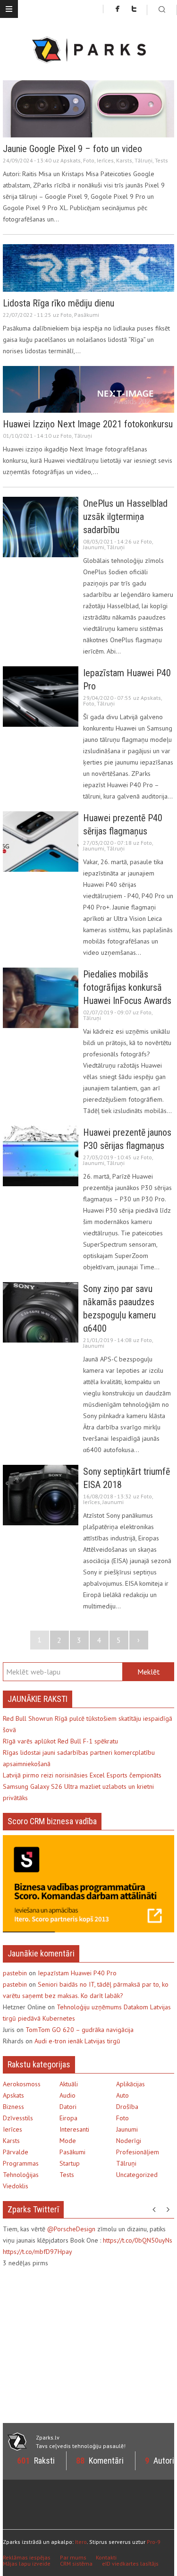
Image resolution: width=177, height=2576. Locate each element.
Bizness (13, 2107)
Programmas (21, 2163)
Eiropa (68, 2118)
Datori (68, 2107)
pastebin (15, 1973)
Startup (70, 2163)
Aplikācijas (131, 2084)
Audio (67, 2095)
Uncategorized (137, 2175)
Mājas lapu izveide (27, 2563)
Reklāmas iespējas (27, 2557)
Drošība (127, 2107)
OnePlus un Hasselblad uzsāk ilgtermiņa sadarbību (125, 517)
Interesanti (74, 2129)
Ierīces (105, 160)
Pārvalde (16, 2152)
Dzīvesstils (18, 2118)
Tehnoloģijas (21, 2175)
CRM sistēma (76, 2563)
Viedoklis (16, 2186)
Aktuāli (69, 2084)
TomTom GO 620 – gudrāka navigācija (80, 2030)
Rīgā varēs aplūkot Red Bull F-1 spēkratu (60, 1741)
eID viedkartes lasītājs (130, 2563)
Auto (122, 2095)
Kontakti (106, 2557)
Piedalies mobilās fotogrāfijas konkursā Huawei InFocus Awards (127, 987)
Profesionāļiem (138, 2152)
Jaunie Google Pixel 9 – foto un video (72, 149)
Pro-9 (154, 2542)
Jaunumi (94, 547)
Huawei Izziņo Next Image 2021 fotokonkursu (88, 424)
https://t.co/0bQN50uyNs (138, 2240)
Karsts (124, 160)
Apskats (71, 160)
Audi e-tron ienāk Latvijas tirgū (77, 2041)
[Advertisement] (82, 2344)
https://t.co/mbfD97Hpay (38, 2252)
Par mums (73, 2557)
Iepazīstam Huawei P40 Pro (77, 1973)
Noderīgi (129, 2141)
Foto (89, 160)
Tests (161, 160)
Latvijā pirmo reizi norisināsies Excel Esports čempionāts (82, 1775)
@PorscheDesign (71, 2229)
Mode (68, 2141)
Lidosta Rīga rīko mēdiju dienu (59, 303)
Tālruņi (143, 160)
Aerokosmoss (22, 2084)
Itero (81, 2542)
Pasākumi (87, 315)
